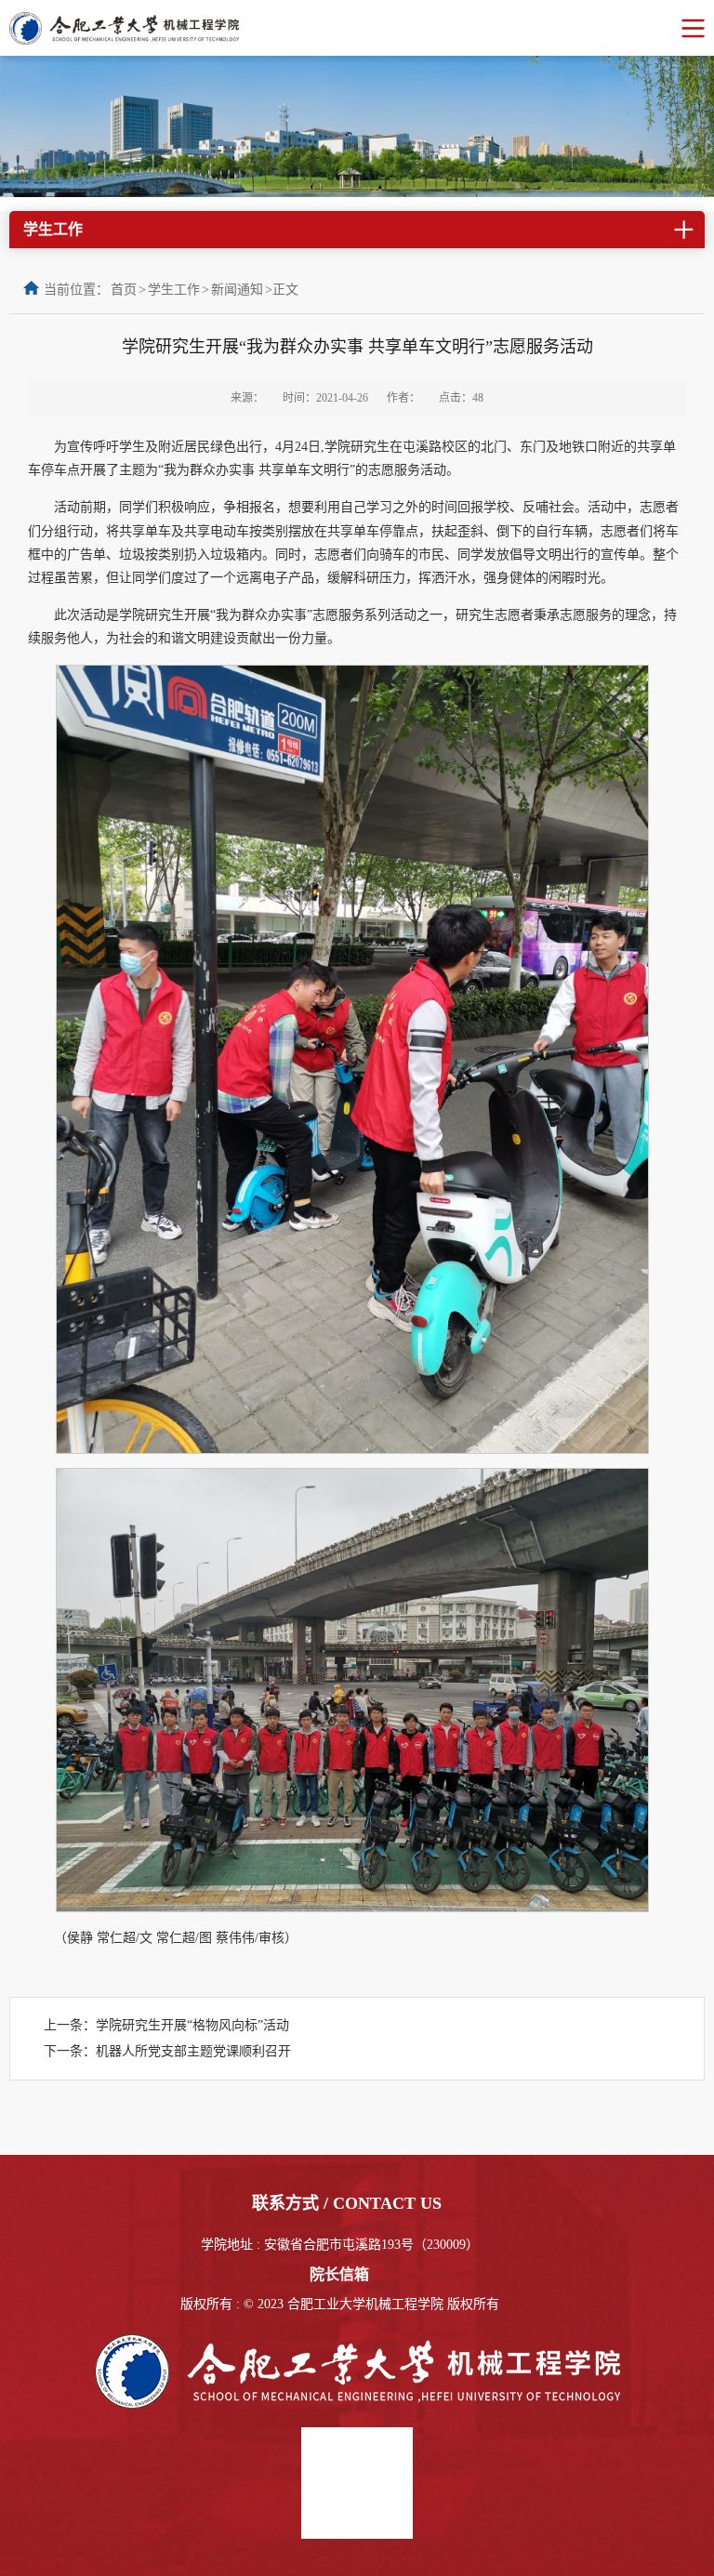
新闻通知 (237, 290)
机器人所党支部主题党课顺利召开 (193, 2051)
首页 (124, 290)
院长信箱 (339, 2274)
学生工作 (174, 290)
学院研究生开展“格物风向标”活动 (192, 2025)
